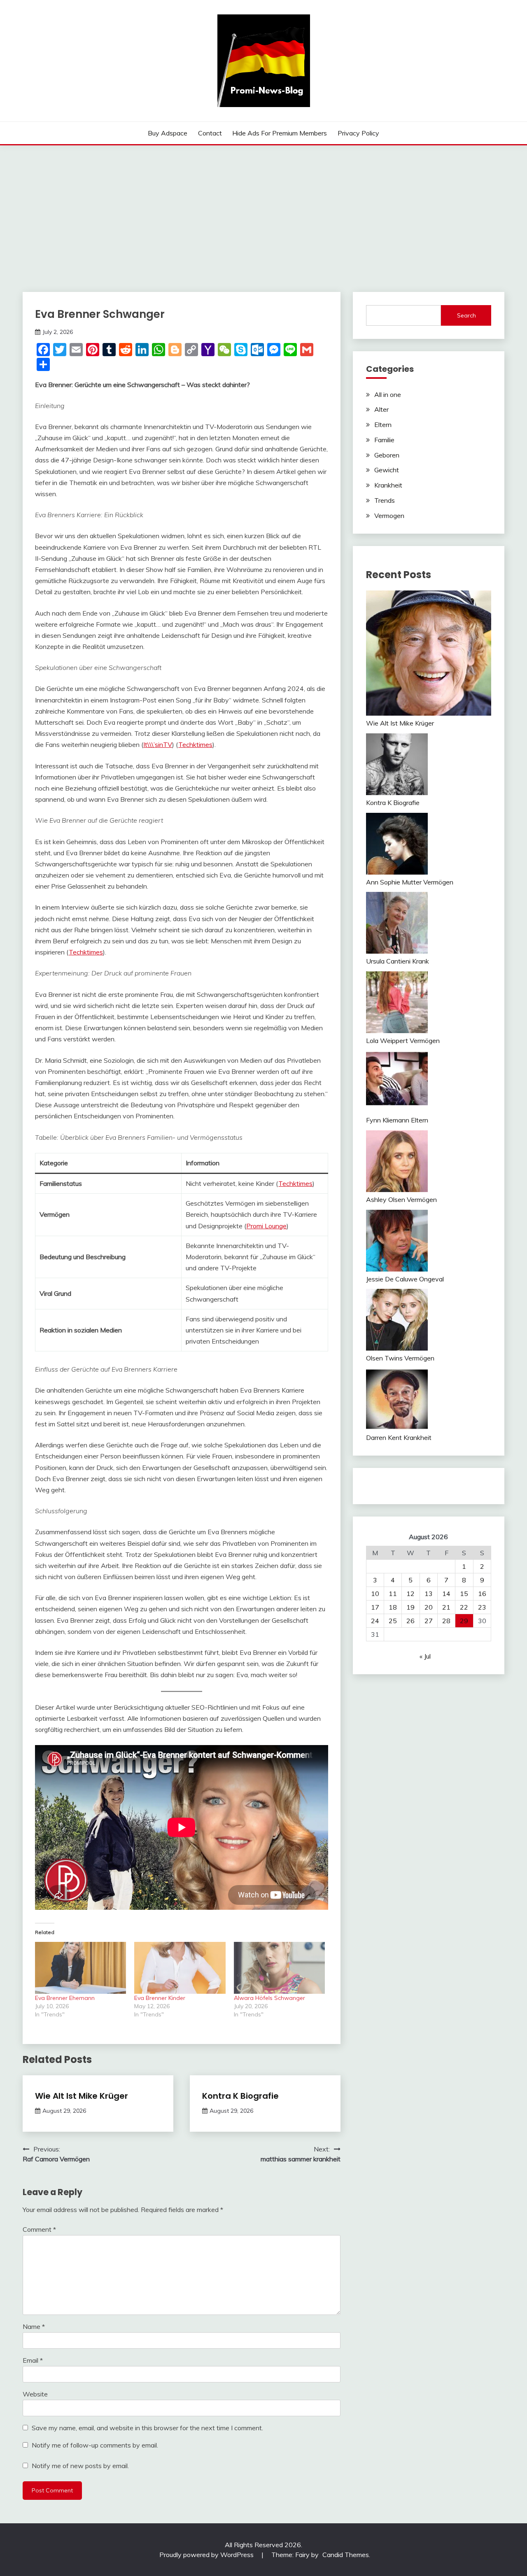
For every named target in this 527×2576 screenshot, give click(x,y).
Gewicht (387, 470)
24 (375, 1621)
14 (446, 1594)
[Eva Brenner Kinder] (180, 1968)
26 (410, 1621)
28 (446, 1621)
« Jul (425, 1656)
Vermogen (389, 516)
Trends (385, 500)
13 (429, 1594)
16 (482, 1594)
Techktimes (195, 744)
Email (33, 2360)
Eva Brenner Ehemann (65, 1998)
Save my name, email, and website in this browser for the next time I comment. (147, 2428)
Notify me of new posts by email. (80, 2466)
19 (410, 1607)
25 (393, 1621)
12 (410, 1594)
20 (429, 1607)
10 (375, 1594)
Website (35, 2394)
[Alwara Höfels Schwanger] (279, 1968)
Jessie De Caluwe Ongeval (405, 1279)
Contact (210, 133)
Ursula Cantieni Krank (398, 961)
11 (393, 1594)
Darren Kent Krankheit (399, 1437)
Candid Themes (346, 2555)
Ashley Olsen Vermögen (401, 1199)
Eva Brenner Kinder (160, 1998)
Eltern (383, 425)
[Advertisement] (263, 207)
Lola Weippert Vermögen (403, 1041)
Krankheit (388, 485)
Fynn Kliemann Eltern (397, 1120)
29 (464, 1621)
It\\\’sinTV (158, 744)
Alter (381, 409)
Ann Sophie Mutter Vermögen (410, 882)
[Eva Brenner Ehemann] (80, 1968)
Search (466, 315)
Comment (39, 2229)
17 (375, 1607)
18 (393, 1607)
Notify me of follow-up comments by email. (95, 2445)
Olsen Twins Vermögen (400, 1358)
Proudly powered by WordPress (207, 2555)
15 (464, 1594)
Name (34, 2326)
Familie (384, 440)
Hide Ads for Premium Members (280, 133)
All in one (388, 394)
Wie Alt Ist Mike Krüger (82, 2096)
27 (429, 1621)
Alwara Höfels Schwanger (269, 1998)
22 (464, 1607)
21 (446, 1607)
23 (482, 1607)
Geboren (387, 455)
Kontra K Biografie (240, 2096)
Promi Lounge (266, 1226)
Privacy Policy (358, 133)
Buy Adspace (168, 133)
